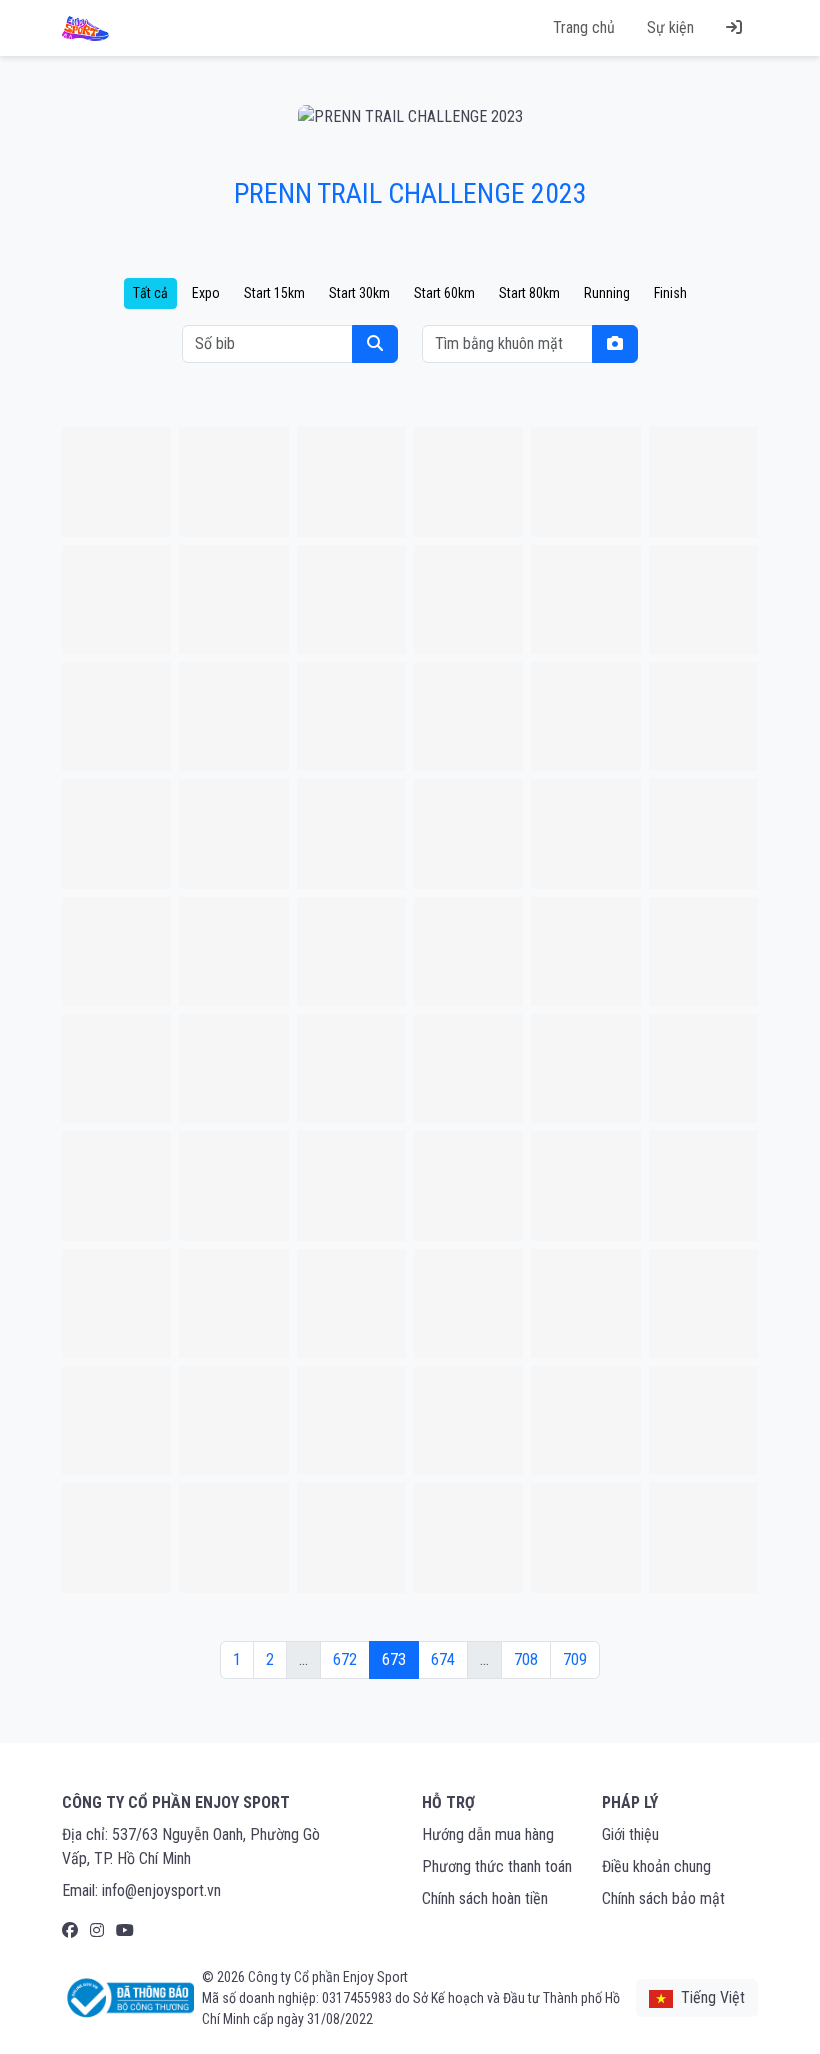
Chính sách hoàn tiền (485, 1898)
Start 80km (529, 293)
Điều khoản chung (656, 1866)
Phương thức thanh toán (497, 1866)
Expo (206, 293)
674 (443, 1659)
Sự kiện (670, 27)
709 (575, 1659)
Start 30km (359, 293)
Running (607, 293)
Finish (670, 293)
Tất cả (150, 293)
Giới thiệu (630, 1834)
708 (526, 1659)
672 (345, 1659)
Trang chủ (584, 27)
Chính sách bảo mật (663, 1898)
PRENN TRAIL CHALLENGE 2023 (410, 193)
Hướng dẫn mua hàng (488, 1834)
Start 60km (444, 293)
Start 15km (274, 293)
